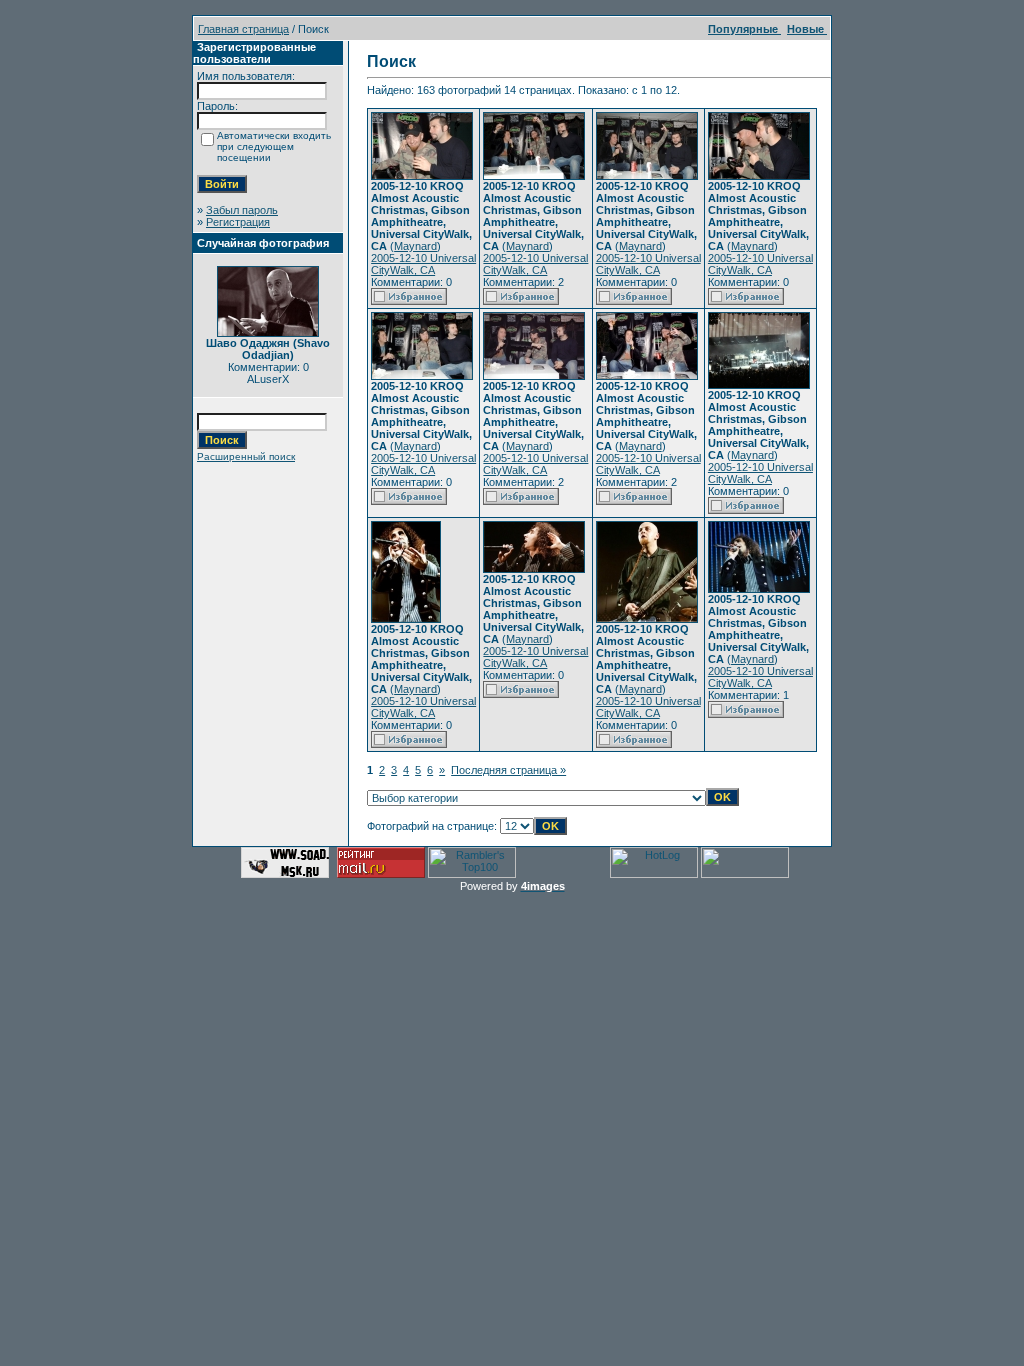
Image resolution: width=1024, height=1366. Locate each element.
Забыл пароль (242, 210)
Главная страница (243, 29)
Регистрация (238, 222)
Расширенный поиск (246, 456)
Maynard (415, 246)
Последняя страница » (508, 770)
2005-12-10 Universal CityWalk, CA (423, 264)
